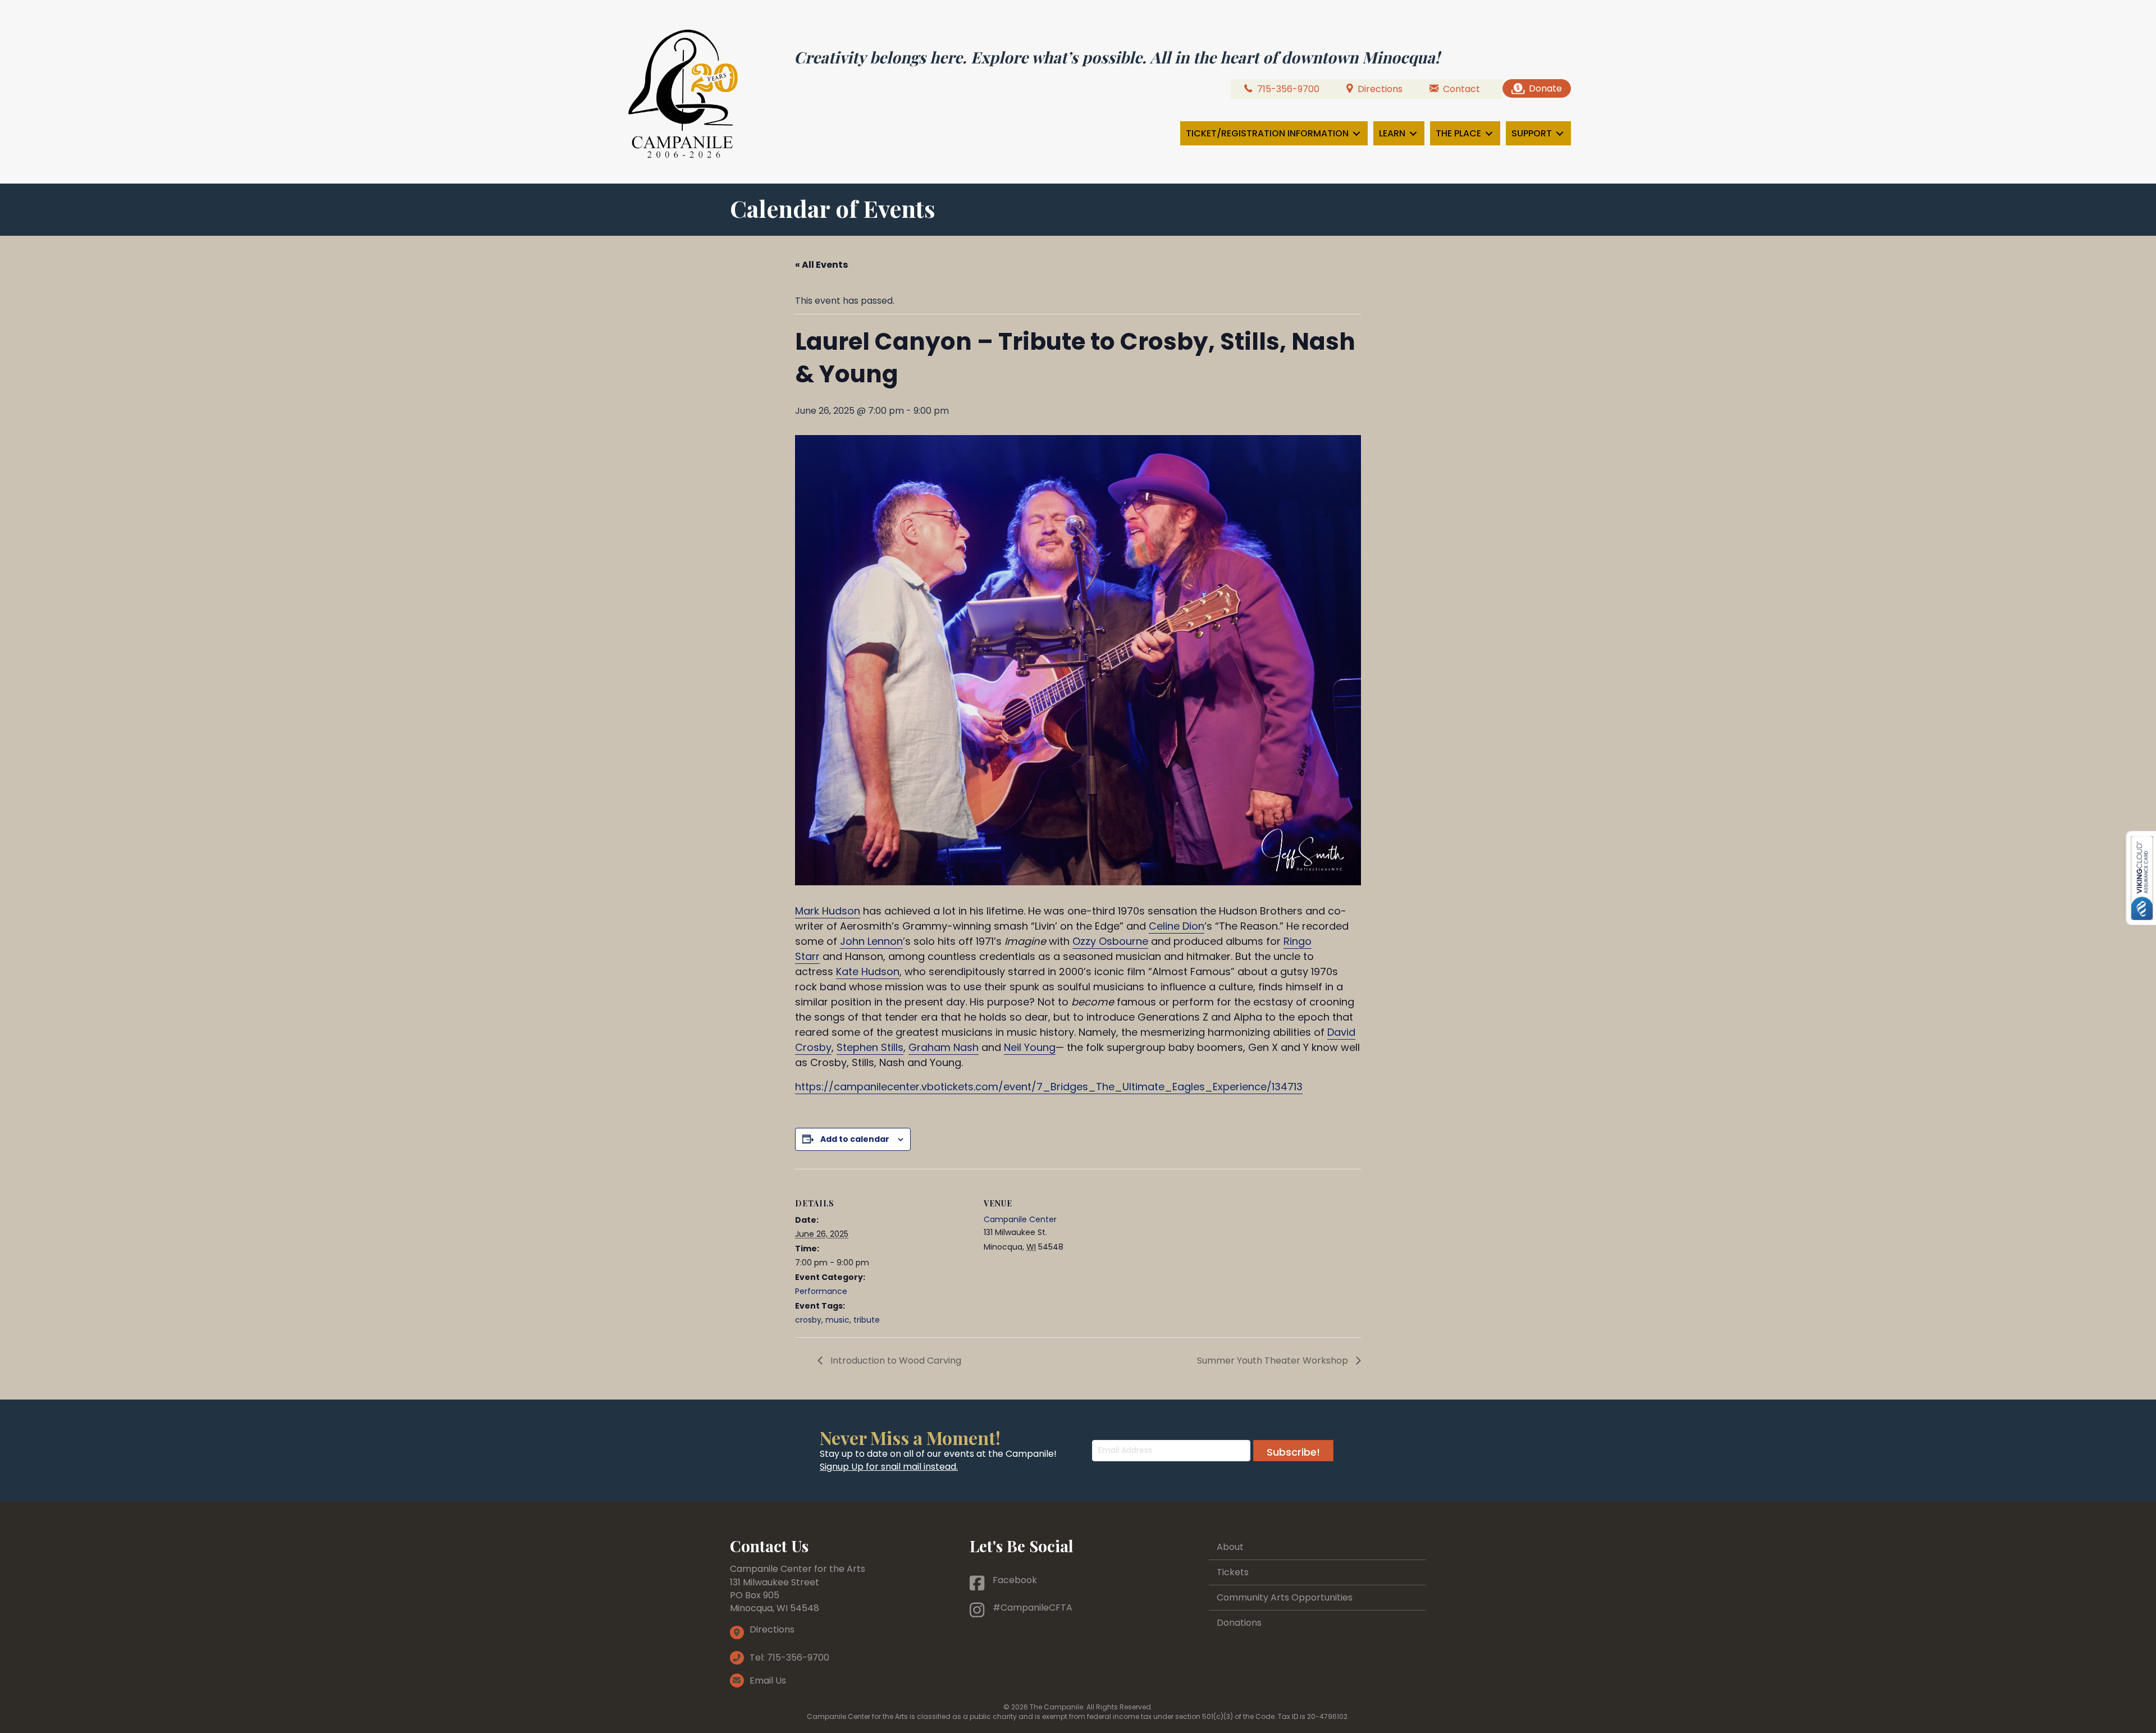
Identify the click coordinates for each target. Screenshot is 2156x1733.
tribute (867, 1320)
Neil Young (1030, 1047)
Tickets (1233, 1572)
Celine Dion (1177, 926)
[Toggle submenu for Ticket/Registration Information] (1356, 133)
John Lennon (871, 941)
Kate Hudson (868, 971)
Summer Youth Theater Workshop (1274, 1361)
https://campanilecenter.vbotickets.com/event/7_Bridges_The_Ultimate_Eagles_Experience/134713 (1049, 1087)
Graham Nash (944, 1047)
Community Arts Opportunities (1285, 1597)
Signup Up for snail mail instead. (889, 1467)
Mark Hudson (828, 911)
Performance (821, 1291)
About (1230, 1547)
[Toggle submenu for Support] (1560, 133)
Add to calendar (855, 1139)
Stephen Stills (870, 1047)
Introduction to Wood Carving (895, 1361)
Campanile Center (1020, 1219)
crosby (808, 1320)
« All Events (821, 265)
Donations (1239, 1623)
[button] (1293, 1451)
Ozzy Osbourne (1110, 941)
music (837, 1320)
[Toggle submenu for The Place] (1489, 133)
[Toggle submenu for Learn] (1413, 133)
